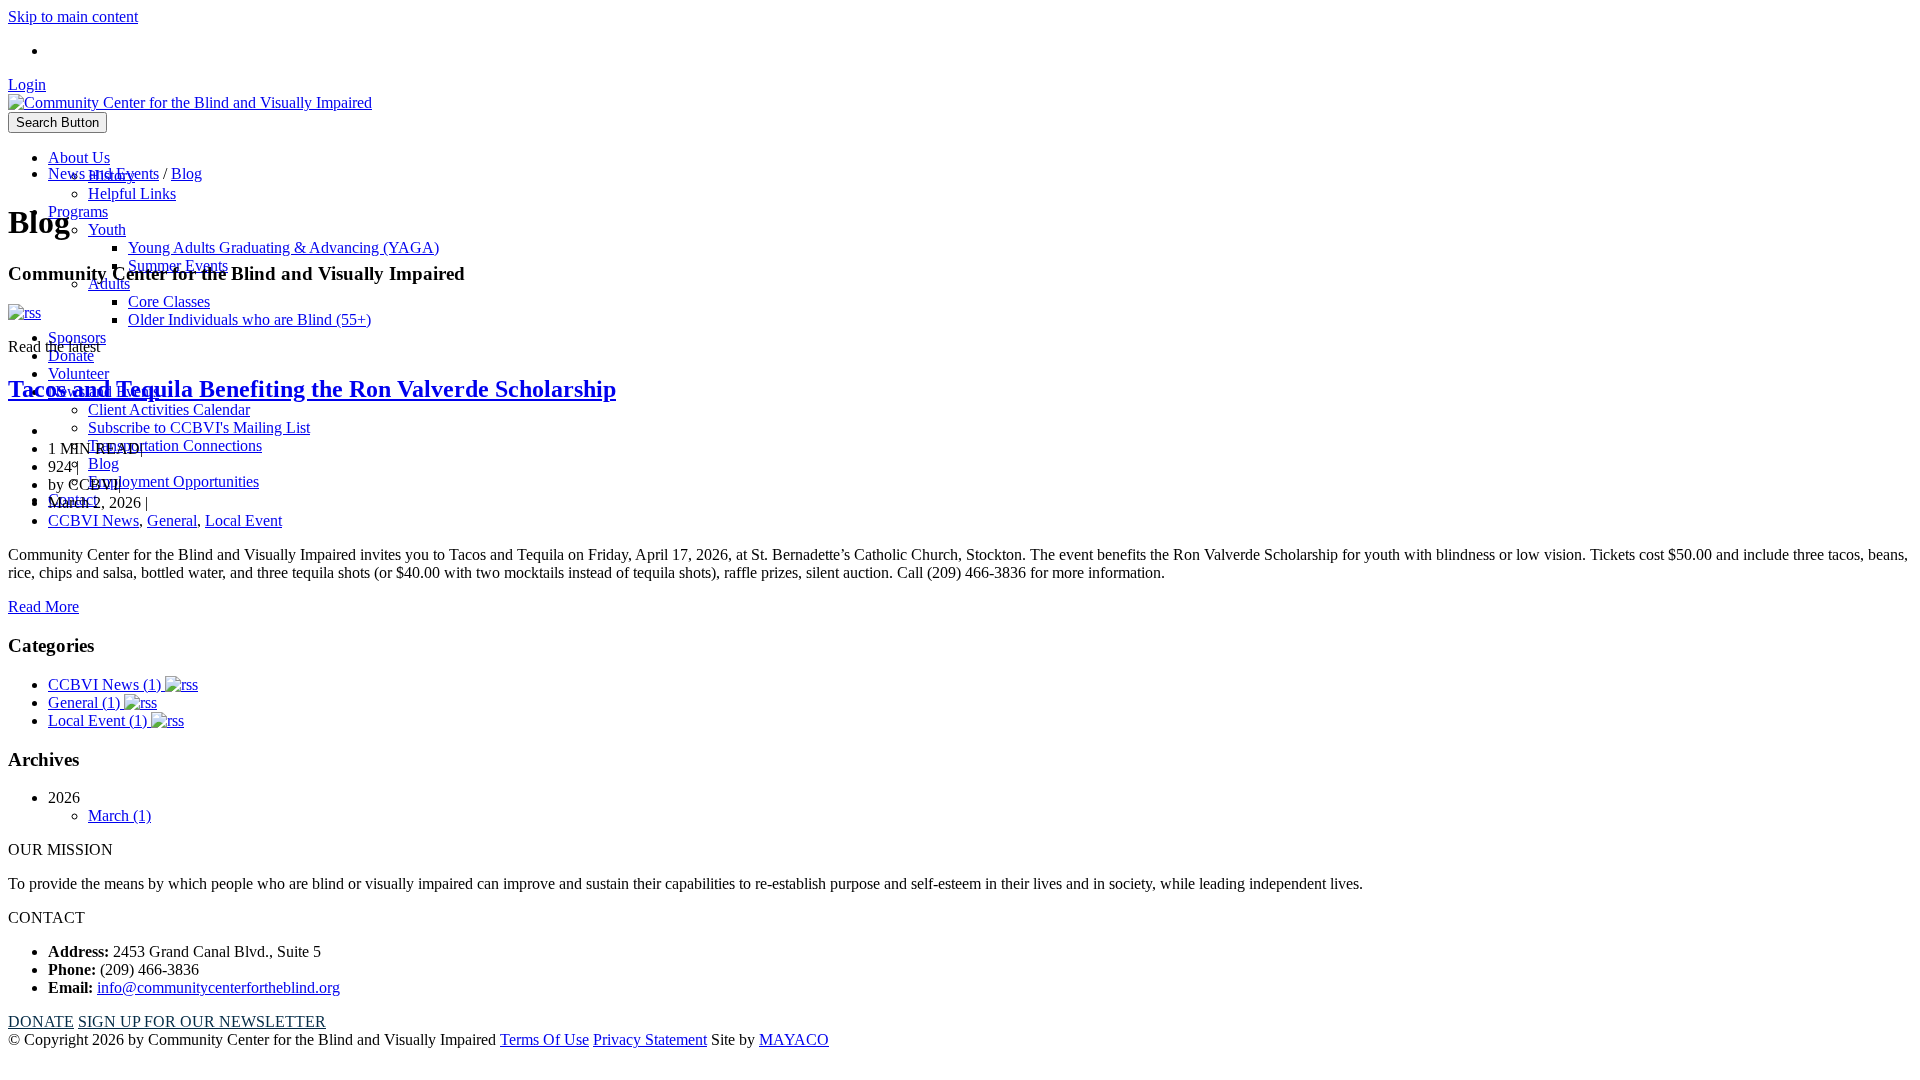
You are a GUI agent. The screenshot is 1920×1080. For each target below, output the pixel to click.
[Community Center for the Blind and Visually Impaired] (190, 102)
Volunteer (78, 373)
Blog (103, 463)
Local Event (243, 520)
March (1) (119, 815)
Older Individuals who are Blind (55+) (249, 319)
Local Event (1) (99, 720)
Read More (43, 606)
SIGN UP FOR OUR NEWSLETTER (202, 1021)
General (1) (86, 702)
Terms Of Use (544, 1039)
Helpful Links (132, 193)
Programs (78, 211)
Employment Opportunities (173, 481)
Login (27, 84)
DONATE (41, 1021)
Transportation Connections (175, 445)
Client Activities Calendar (169, 409)
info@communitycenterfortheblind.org (218, 987)
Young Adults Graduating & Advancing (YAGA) (283, 247)
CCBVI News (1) (106, 684)
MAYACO (794, 1039)
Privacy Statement (650, 1039)
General (172, 520)
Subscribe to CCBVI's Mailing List (199, 427)
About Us (79, 157)
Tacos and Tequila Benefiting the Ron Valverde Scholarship (312, 389)
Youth (107, 229)
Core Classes (169, 301)
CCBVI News (93, 520)
